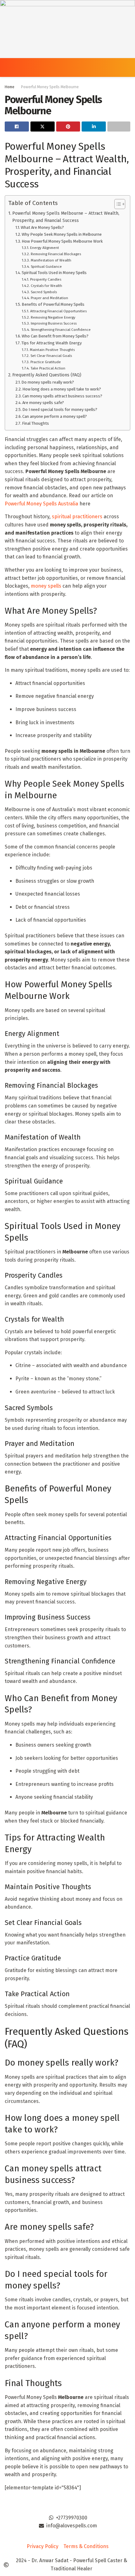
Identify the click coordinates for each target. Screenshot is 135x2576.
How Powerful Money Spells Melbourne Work (62, 241)
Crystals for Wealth (46, 286)
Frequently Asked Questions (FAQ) (47, 375)
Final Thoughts (35, 423)
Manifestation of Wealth (51, 260)
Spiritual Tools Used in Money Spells (54, 273)
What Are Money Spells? (42, 227)
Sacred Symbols (44, 292)
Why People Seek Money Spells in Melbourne (62, 234)
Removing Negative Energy (53, 317)
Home (10, 87)
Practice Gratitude (46, 362)
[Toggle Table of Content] (117, 204)
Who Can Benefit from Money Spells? (55, 336)
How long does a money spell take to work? (62, 389)
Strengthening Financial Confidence (61, 330)
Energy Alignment (44, 248)
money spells (46, 586)
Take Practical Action (48, 368)
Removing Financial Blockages (56, 254)
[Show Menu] (7, 67)
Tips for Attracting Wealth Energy (51, 343)
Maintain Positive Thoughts (52, 350)
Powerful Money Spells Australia (41, 504)
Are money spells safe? (43, 403)
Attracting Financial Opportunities (58, 311)
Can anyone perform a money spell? (55, 416)
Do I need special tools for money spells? (60, 410)
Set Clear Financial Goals (51, 356)
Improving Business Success (54, 323)
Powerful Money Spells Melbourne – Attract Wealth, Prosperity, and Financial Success (66, 217)
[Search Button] (128, 67)
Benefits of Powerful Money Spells (53, 304)
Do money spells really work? (48, 382)
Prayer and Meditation (49, 298)
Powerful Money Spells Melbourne (50, 87)
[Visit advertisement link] (67, 29)
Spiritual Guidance (46, 267)
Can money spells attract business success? (62, 396)
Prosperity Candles (46, 279)
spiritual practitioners (77, 517)
